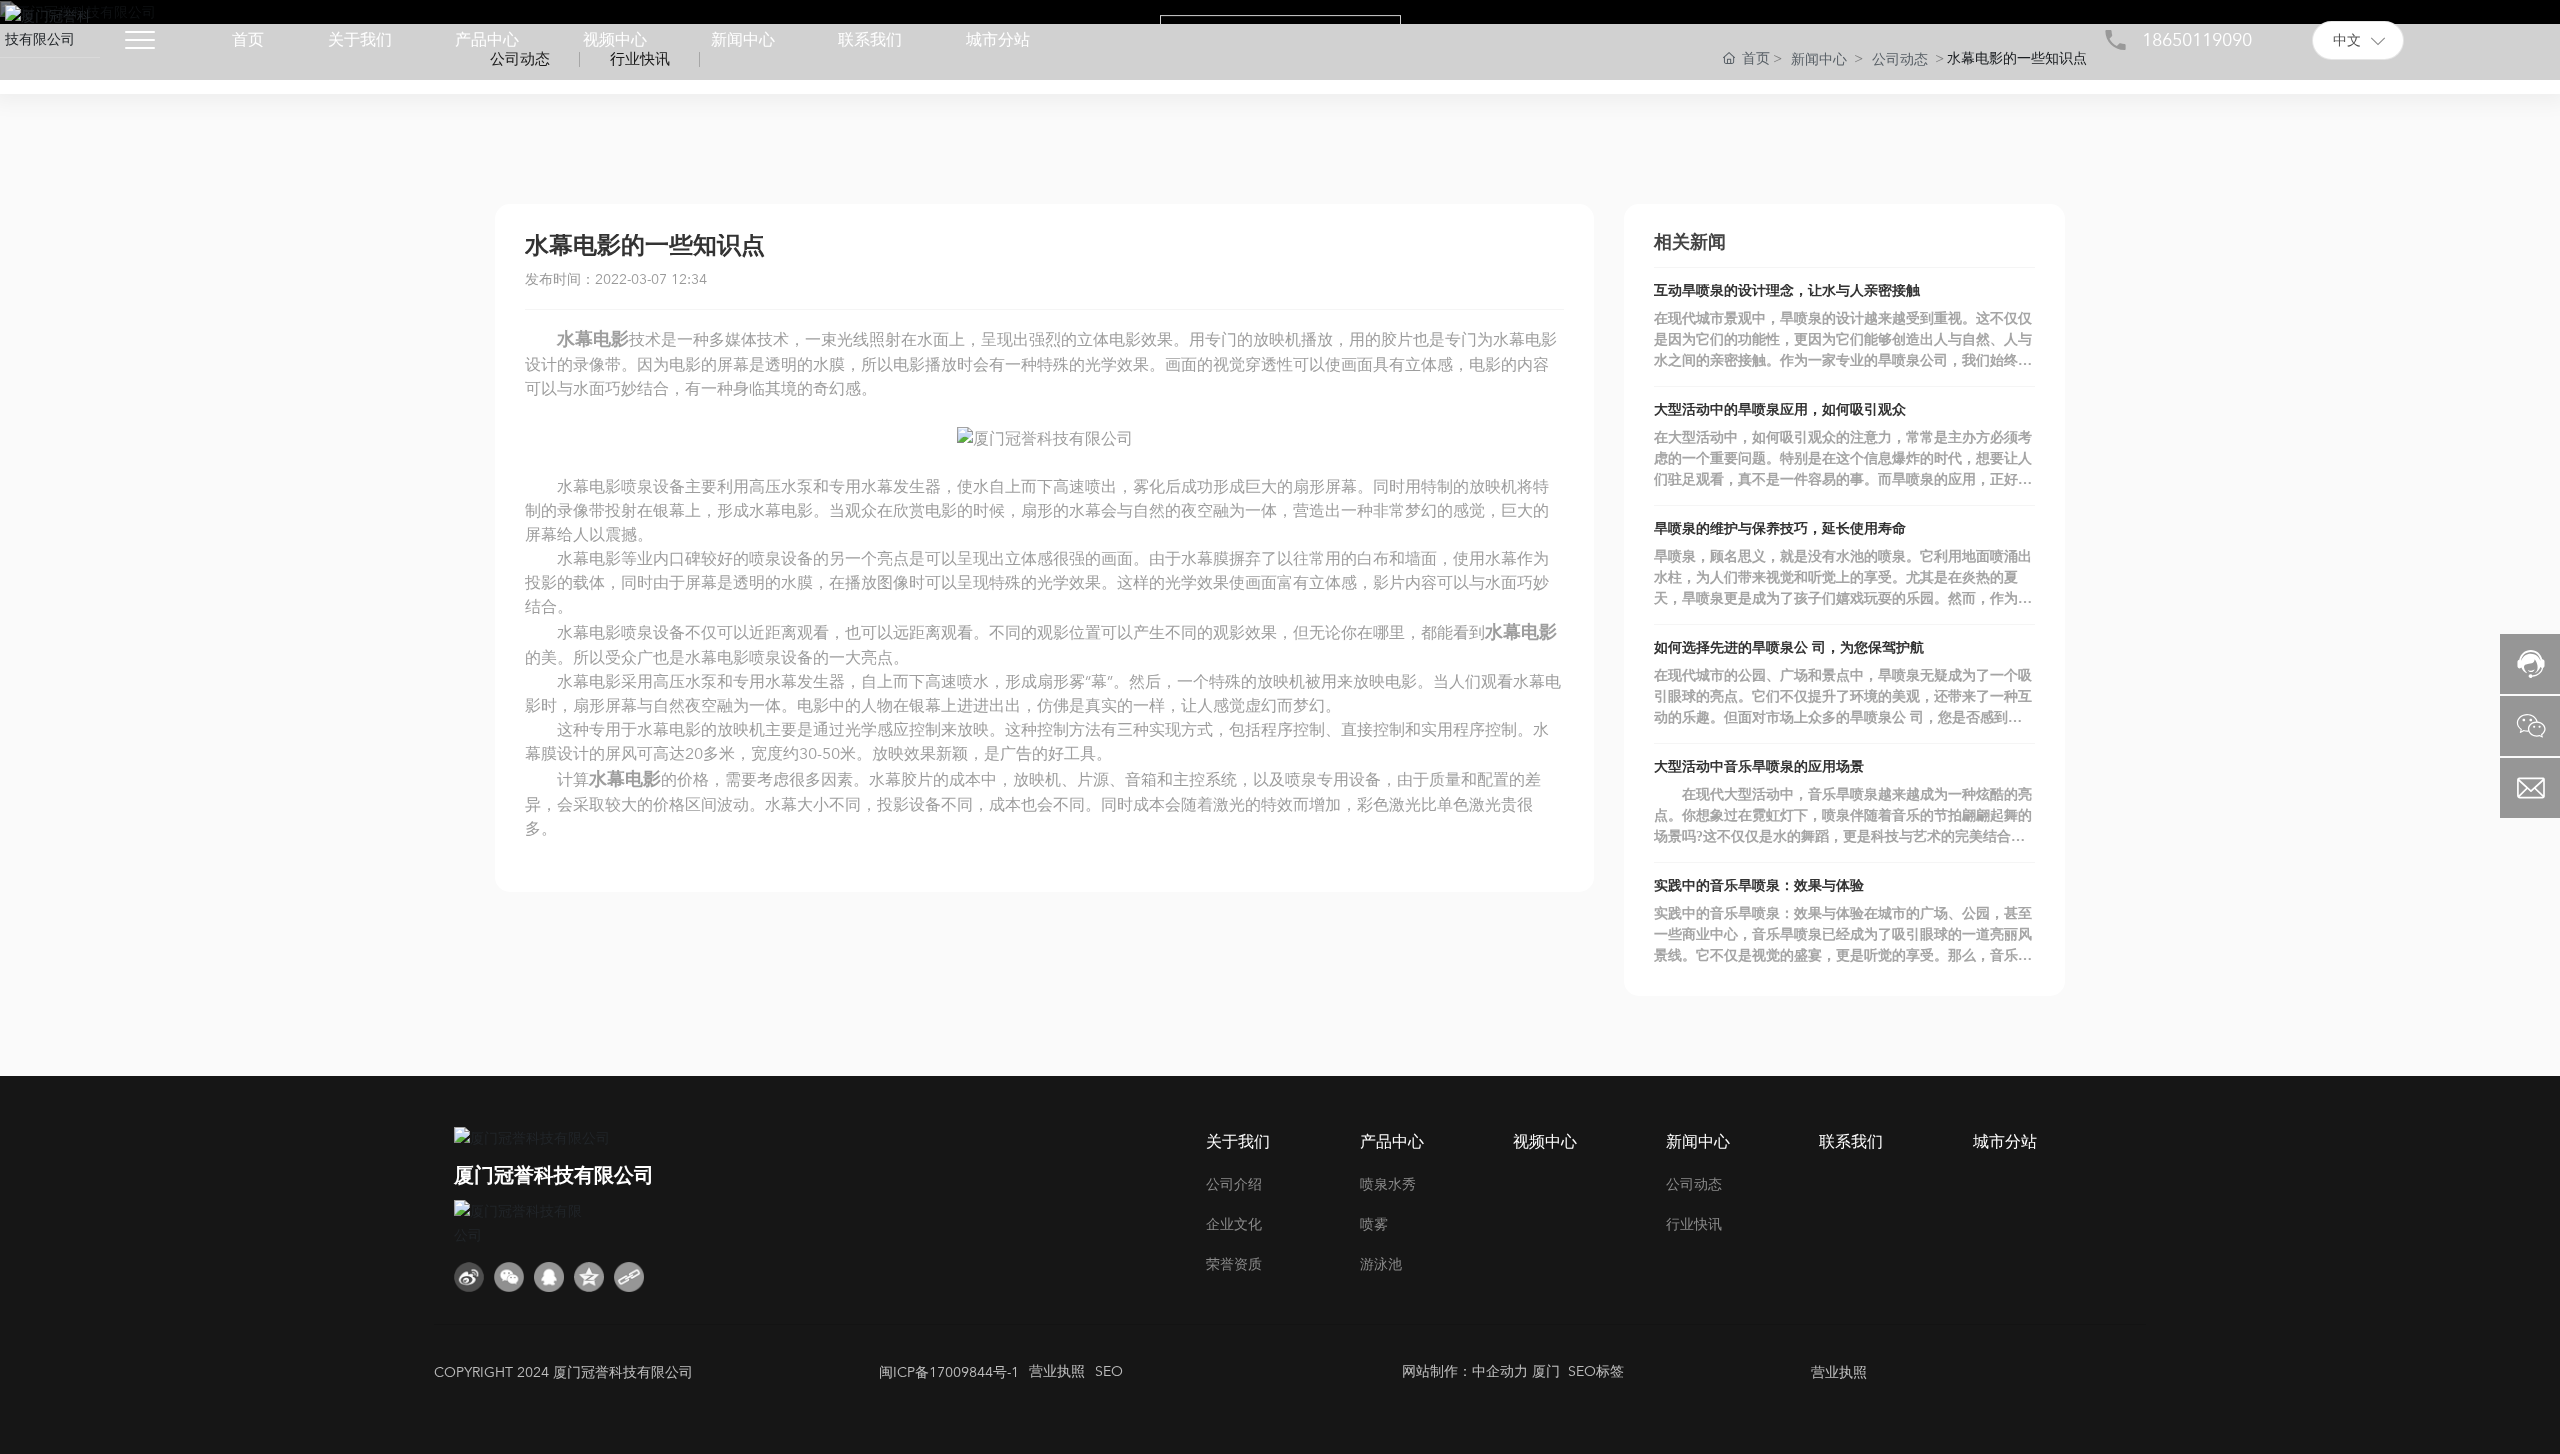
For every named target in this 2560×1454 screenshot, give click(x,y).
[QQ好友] (549, 1277)
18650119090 (2197, 40)
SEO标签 (1596, 1371)
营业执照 (1057, 1371)
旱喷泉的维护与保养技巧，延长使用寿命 (1780, 528)
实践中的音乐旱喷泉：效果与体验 (1759, 885)
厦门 (1544, 1371)
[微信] (509, 1277)
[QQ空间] (589, 1277)
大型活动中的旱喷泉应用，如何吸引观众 (1780, 409)
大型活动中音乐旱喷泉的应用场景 (1759, 766)
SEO (1109, 1371)
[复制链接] (629, 1277)
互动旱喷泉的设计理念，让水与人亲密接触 (1787, 290)
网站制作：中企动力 (1465, 1371)
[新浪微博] (469, 1277)
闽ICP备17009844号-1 (949, 1372)
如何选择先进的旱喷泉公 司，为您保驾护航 (1789, 647)
